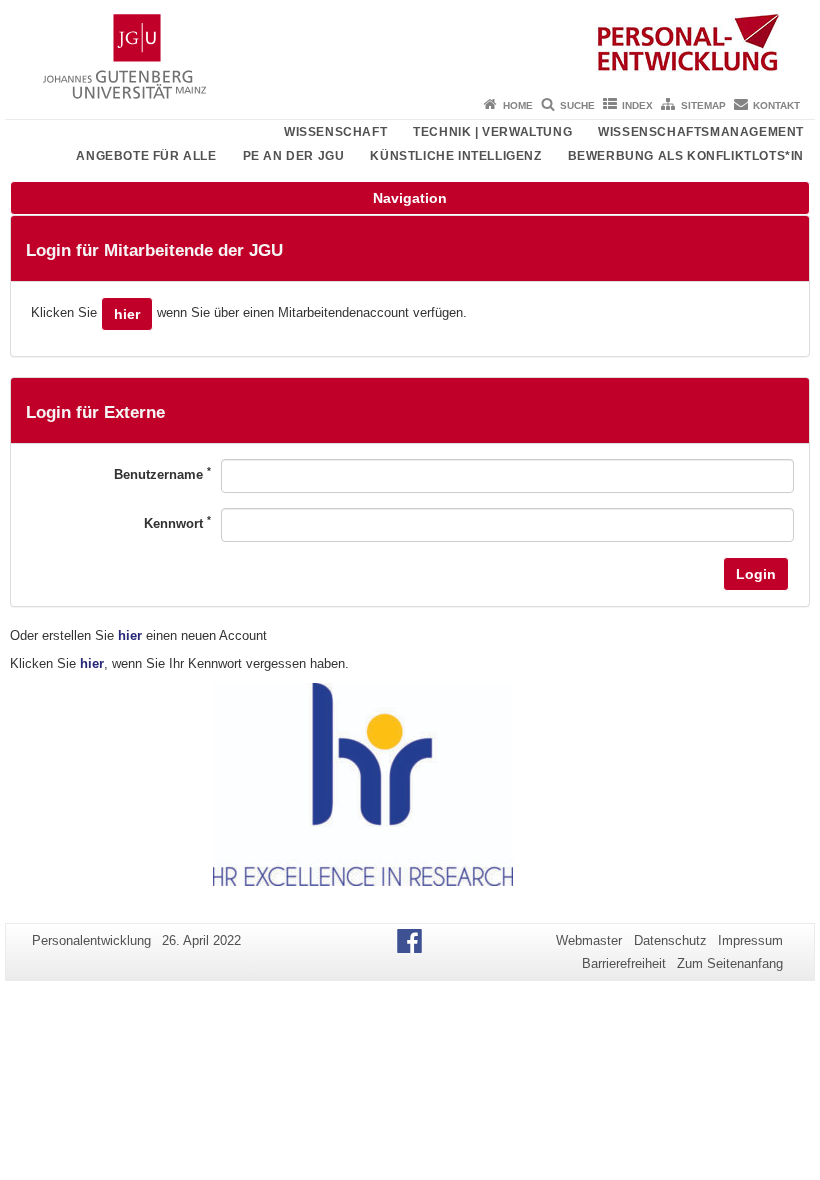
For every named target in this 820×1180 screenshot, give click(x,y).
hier (127, 314)
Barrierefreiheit (624, 963)
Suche (577, 105)
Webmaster (589, 940)
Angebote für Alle (146, 156)
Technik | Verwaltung (492, 132)
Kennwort (177, 522)
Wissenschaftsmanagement (701, 132)
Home (518, 105)
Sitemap (703, 105)
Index (637, 105)
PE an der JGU (294, 156)
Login (756, 574)
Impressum (750, 940)
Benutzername (162, 473)
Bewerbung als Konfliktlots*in (686, 156)
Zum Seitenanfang (730, 963)
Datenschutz (670, 940)
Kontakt (776, 105)
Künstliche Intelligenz (455, 156)
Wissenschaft (335, 132)
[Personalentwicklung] (410, 45)
